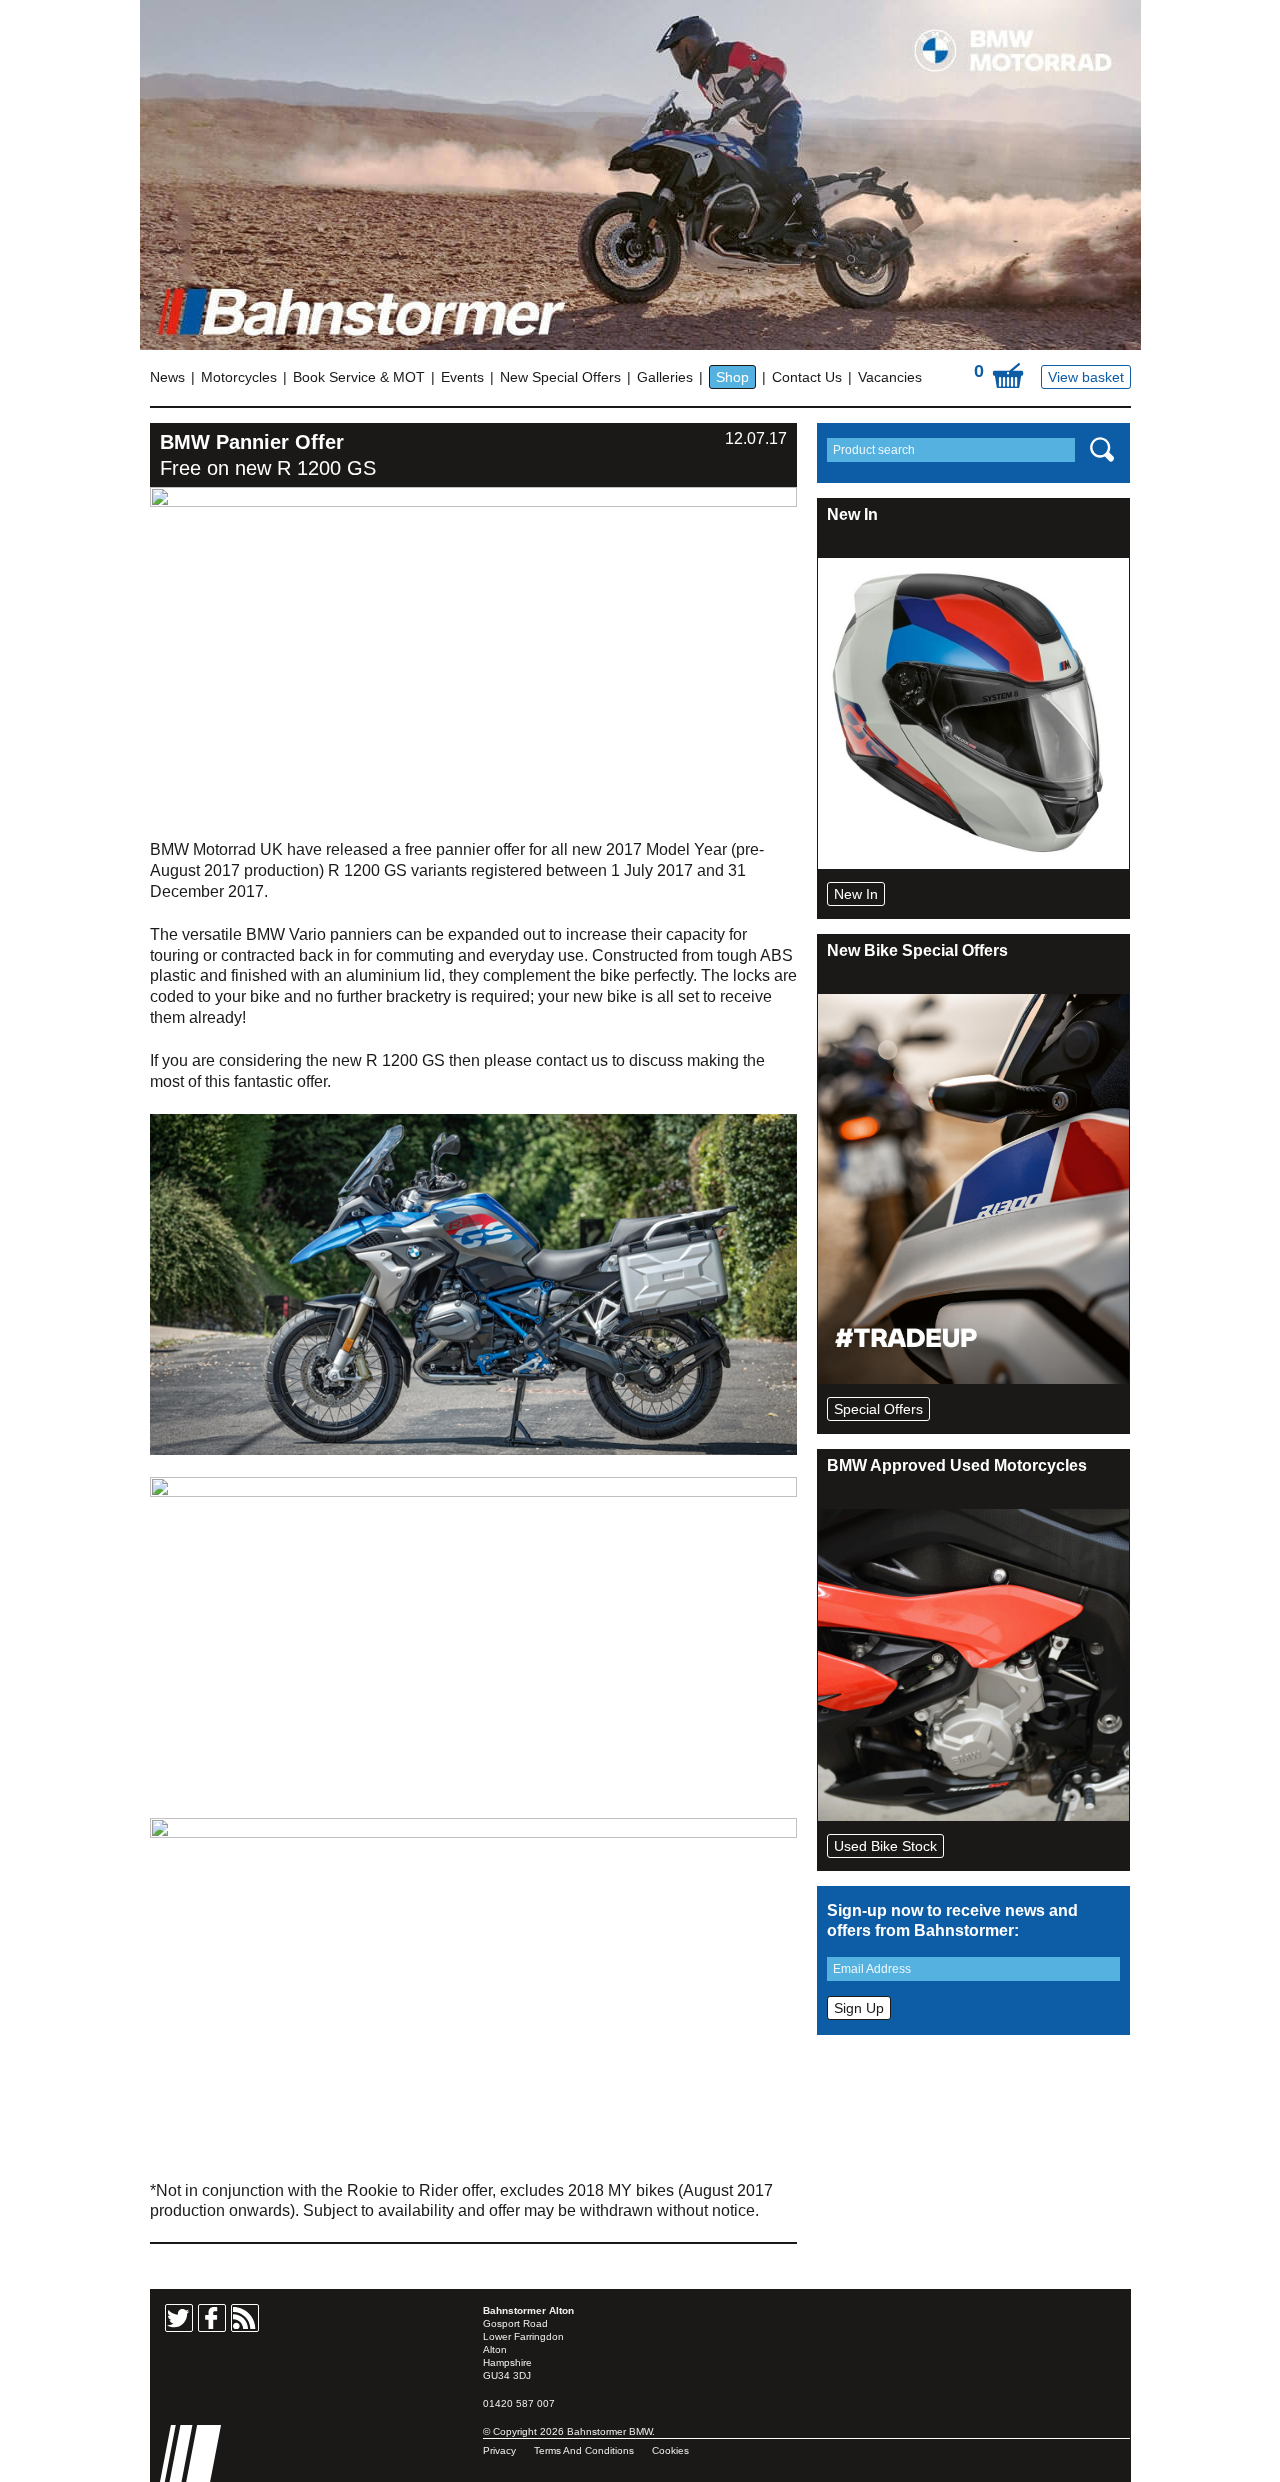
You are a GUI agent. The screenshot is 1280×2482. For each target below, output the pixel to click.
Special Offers (878, 1409)
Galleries (665, 377)
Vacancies (890, 377)
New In (856, 894)
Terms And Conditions (584, 2450)
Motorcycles (239, 377)
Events (462, 377)
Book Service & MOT (359, 377)
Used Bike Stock (885, 1846)
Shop (732, 377)
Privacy (499, 2450)
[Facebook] (212, 2318)
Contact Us (807, 377)
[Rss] (245, 2318)
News (167, 377)
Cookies (670, 2450)
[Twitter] (179, 2318)
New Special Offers (560, 377)
